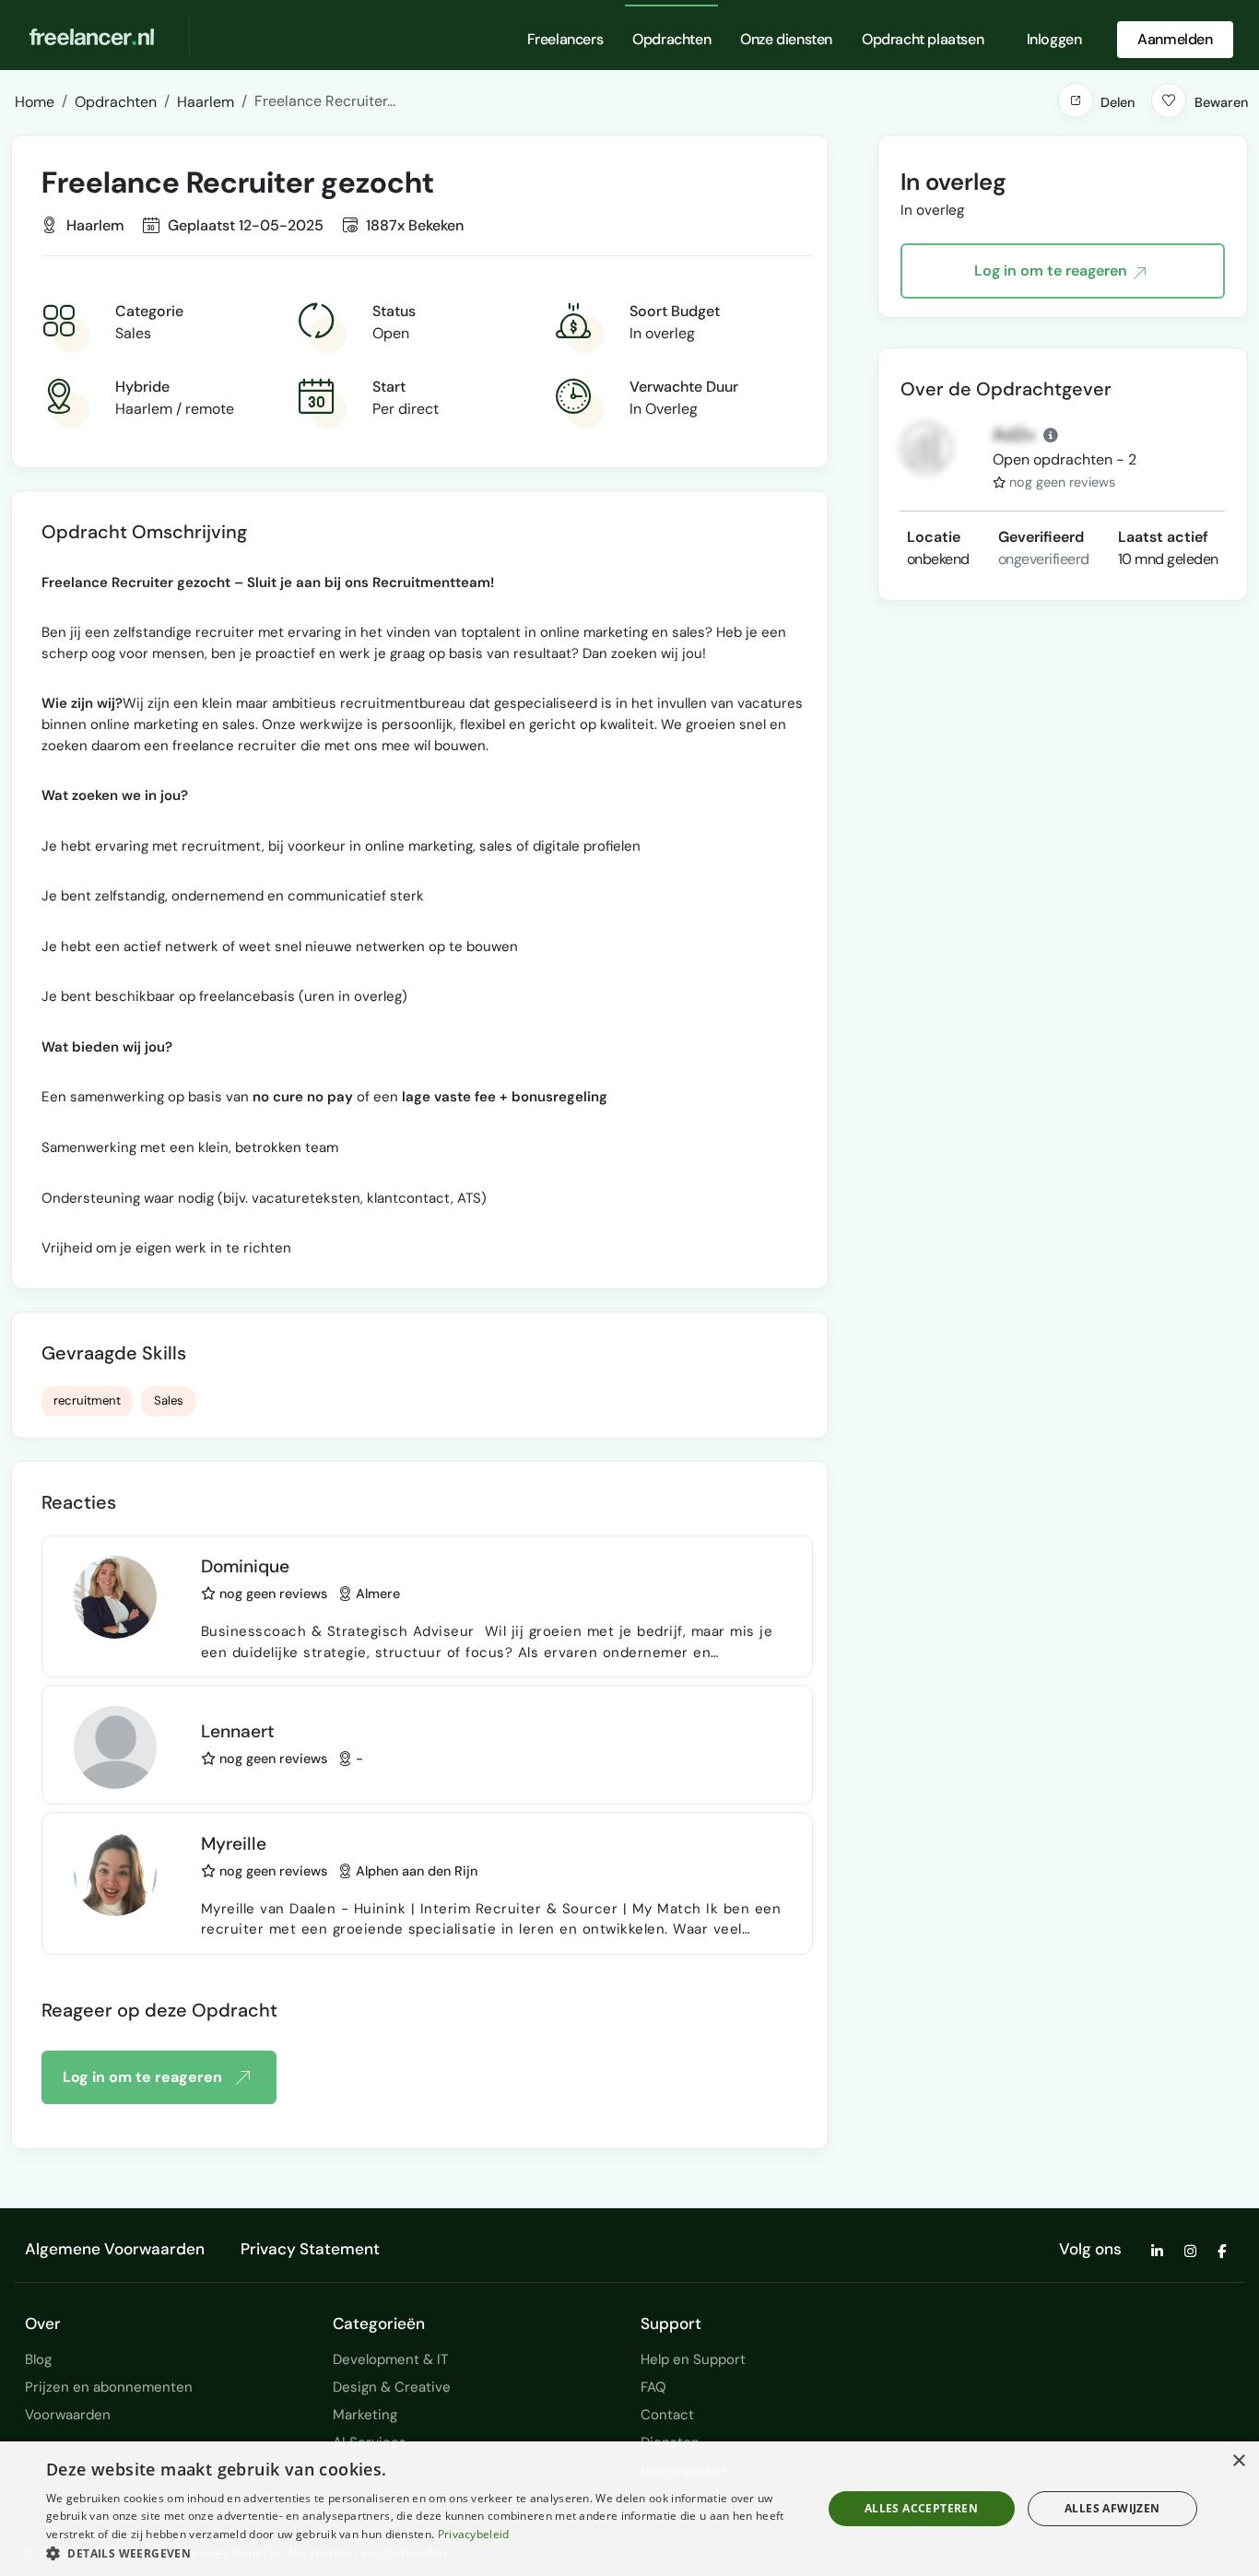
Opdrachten (671, 39)
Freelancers (565, 39)
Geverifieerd (1041, 537)
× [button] (1238, 2461)
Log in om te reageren (142, 2077)
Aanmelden (1175, 39)
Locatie (934, 537)
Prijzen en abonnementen (109, 2387)
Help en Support (693, 2359)
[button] (1076, 100)
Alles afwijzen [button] (1112, 2508)
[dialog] (629, 2509)
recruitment (87, 1400)
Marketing (365, 2415)
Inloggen (1054, 39)
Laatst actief (1163, 537)
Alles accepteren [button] (921, 2508)
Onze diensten (786, 39)
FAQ (653, 2387)
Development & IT (390, 2359)
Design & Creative (392, 2387)
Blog (38, 2359)
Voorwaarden (68, 2415)
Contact (667, 2415)
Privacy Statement (310, 2249)
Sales (169, 1400)
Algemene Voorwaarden (115, 2249)
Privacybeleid (474, 2534)
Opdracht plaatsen (923, 39)
